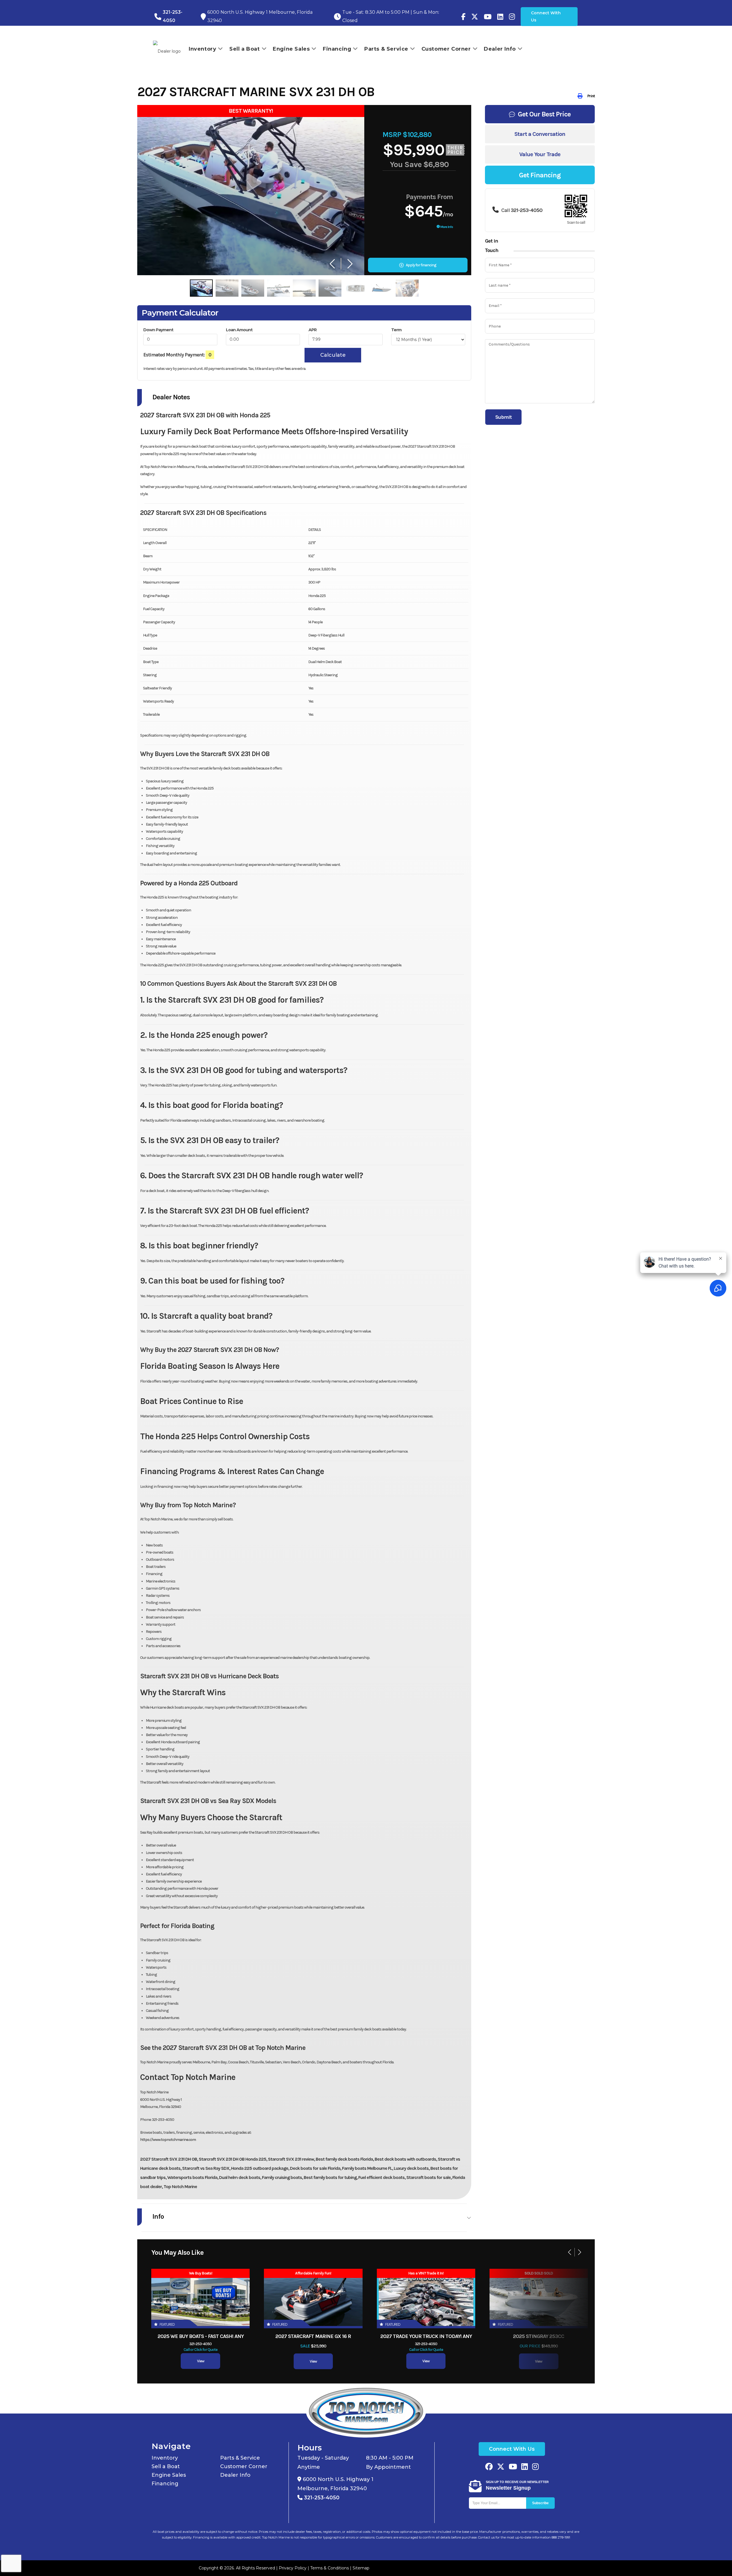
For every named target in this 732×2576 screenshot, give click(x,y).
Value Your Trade (540, 154)
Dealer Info (235, 2475)
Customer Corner (244, 2466)
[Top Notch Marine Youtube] (488, 17)
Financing (165, 2484)
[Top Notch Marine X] (501, 2467)
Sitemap (361, 2568)
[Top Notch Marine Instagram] (512, 17)
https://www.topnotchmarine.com (168, 2140)
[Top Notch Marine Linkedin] (525, 2467)
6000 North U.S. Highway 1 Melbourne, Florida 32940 (335, 2484)
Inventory (165, 2458)
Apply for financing (421, 265)
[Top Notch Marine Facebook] (463, 17)
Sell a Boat (166, 2466)
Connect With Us (546, 16)
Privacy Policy (293, 2568)
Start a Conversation (540, 134)
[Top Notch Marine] (475, 17)
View (201, 2361)
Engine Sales (169, 2475)
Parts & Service (240, 2458)
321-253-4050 (321, 2498)
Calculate (333, 355)
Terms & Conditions (330, 2568)
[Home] (366, 2411)
